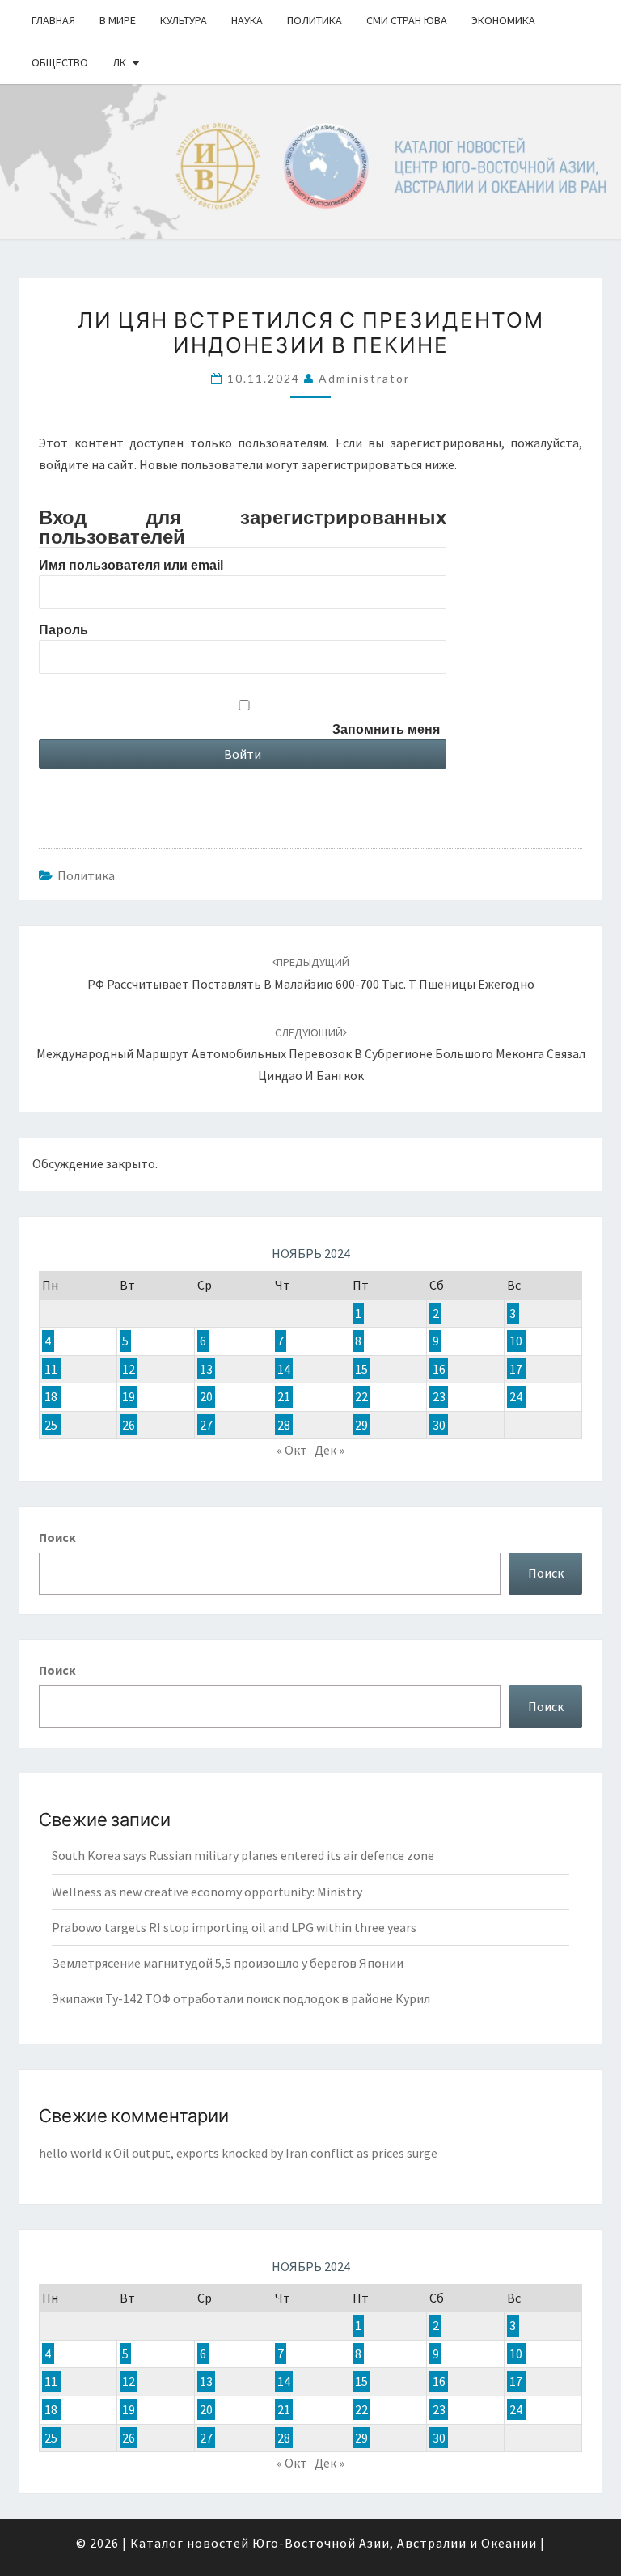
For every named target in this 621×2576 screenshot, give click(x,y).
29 (361, 1425)
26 (129, 1425)
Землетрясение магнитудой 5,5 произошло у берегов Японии (228, 1963)
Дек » (330, 1450)
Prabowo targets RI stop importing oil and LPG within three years (234, 1927)
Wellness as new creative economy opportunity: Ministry (207, 1892)
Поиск (57, 1537)
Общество (60, 62)
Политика (315, 20)
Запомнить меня (386, 729)
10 (516, 1341)
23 (439, 1396)
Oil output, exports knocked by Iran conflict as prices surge (275, 2153)
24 (516, 1396)
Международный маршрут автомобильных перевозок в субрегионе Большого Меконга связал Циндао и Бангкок (311, 1054)
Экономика (503, 20)
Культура (184, 20)
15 (361, 1369)
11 (51, 1369)
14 (284, 1369)
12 (129, 1369)
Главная (53, 20)
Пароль (63, 630)
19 (129, 1396)
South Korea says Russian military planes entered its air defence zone (243, 1855)
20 (206, 1396)
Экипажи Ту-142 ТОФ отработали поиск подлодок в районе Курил (241, 1998)
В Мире (118, 20)
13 (206, 1369)
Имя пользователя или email (131, 565)
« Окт (292, 1450)
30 (439, 1425)
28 (284, 1425)
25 (51, 1425)
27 (206, 1425)
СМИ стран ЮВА (407, 20)
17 (516, 1369)
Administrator (364, 378)
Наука (247, 20)
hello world (70, 2153)
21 (284, 1396)
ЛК (119, 62)
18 (51, 1396)
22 (361, 1396)
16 (439, 1369)
